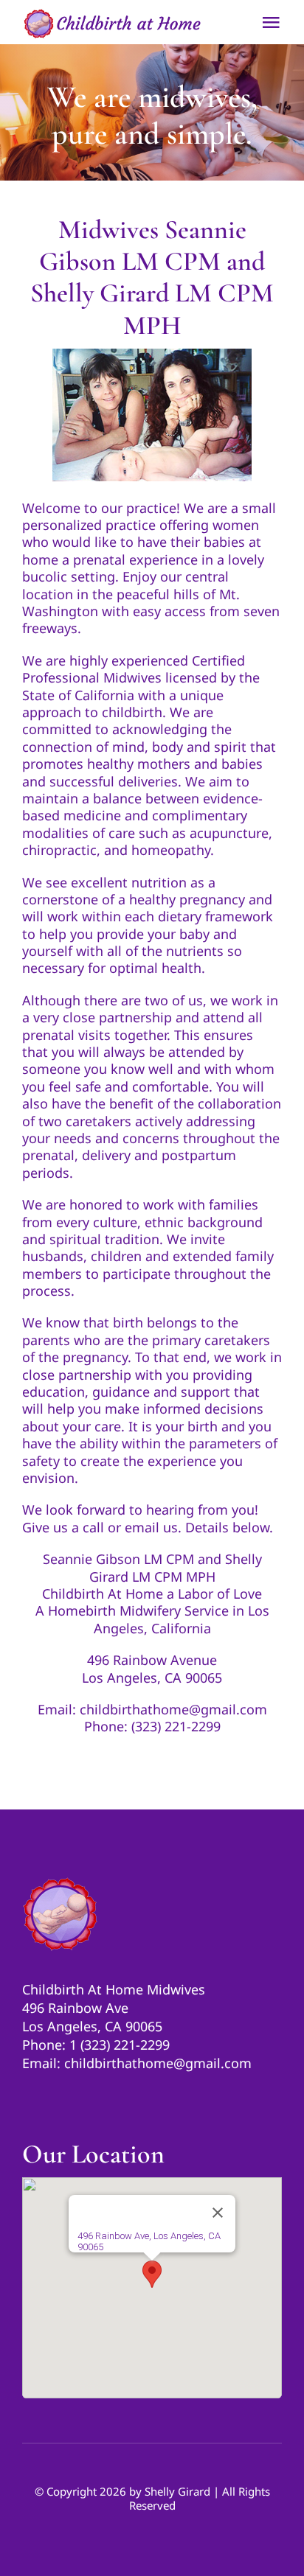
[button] (152, 2274)
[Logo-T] (61, 1882)
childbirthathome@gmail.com (173, 1709)
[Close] (218, 2213)
